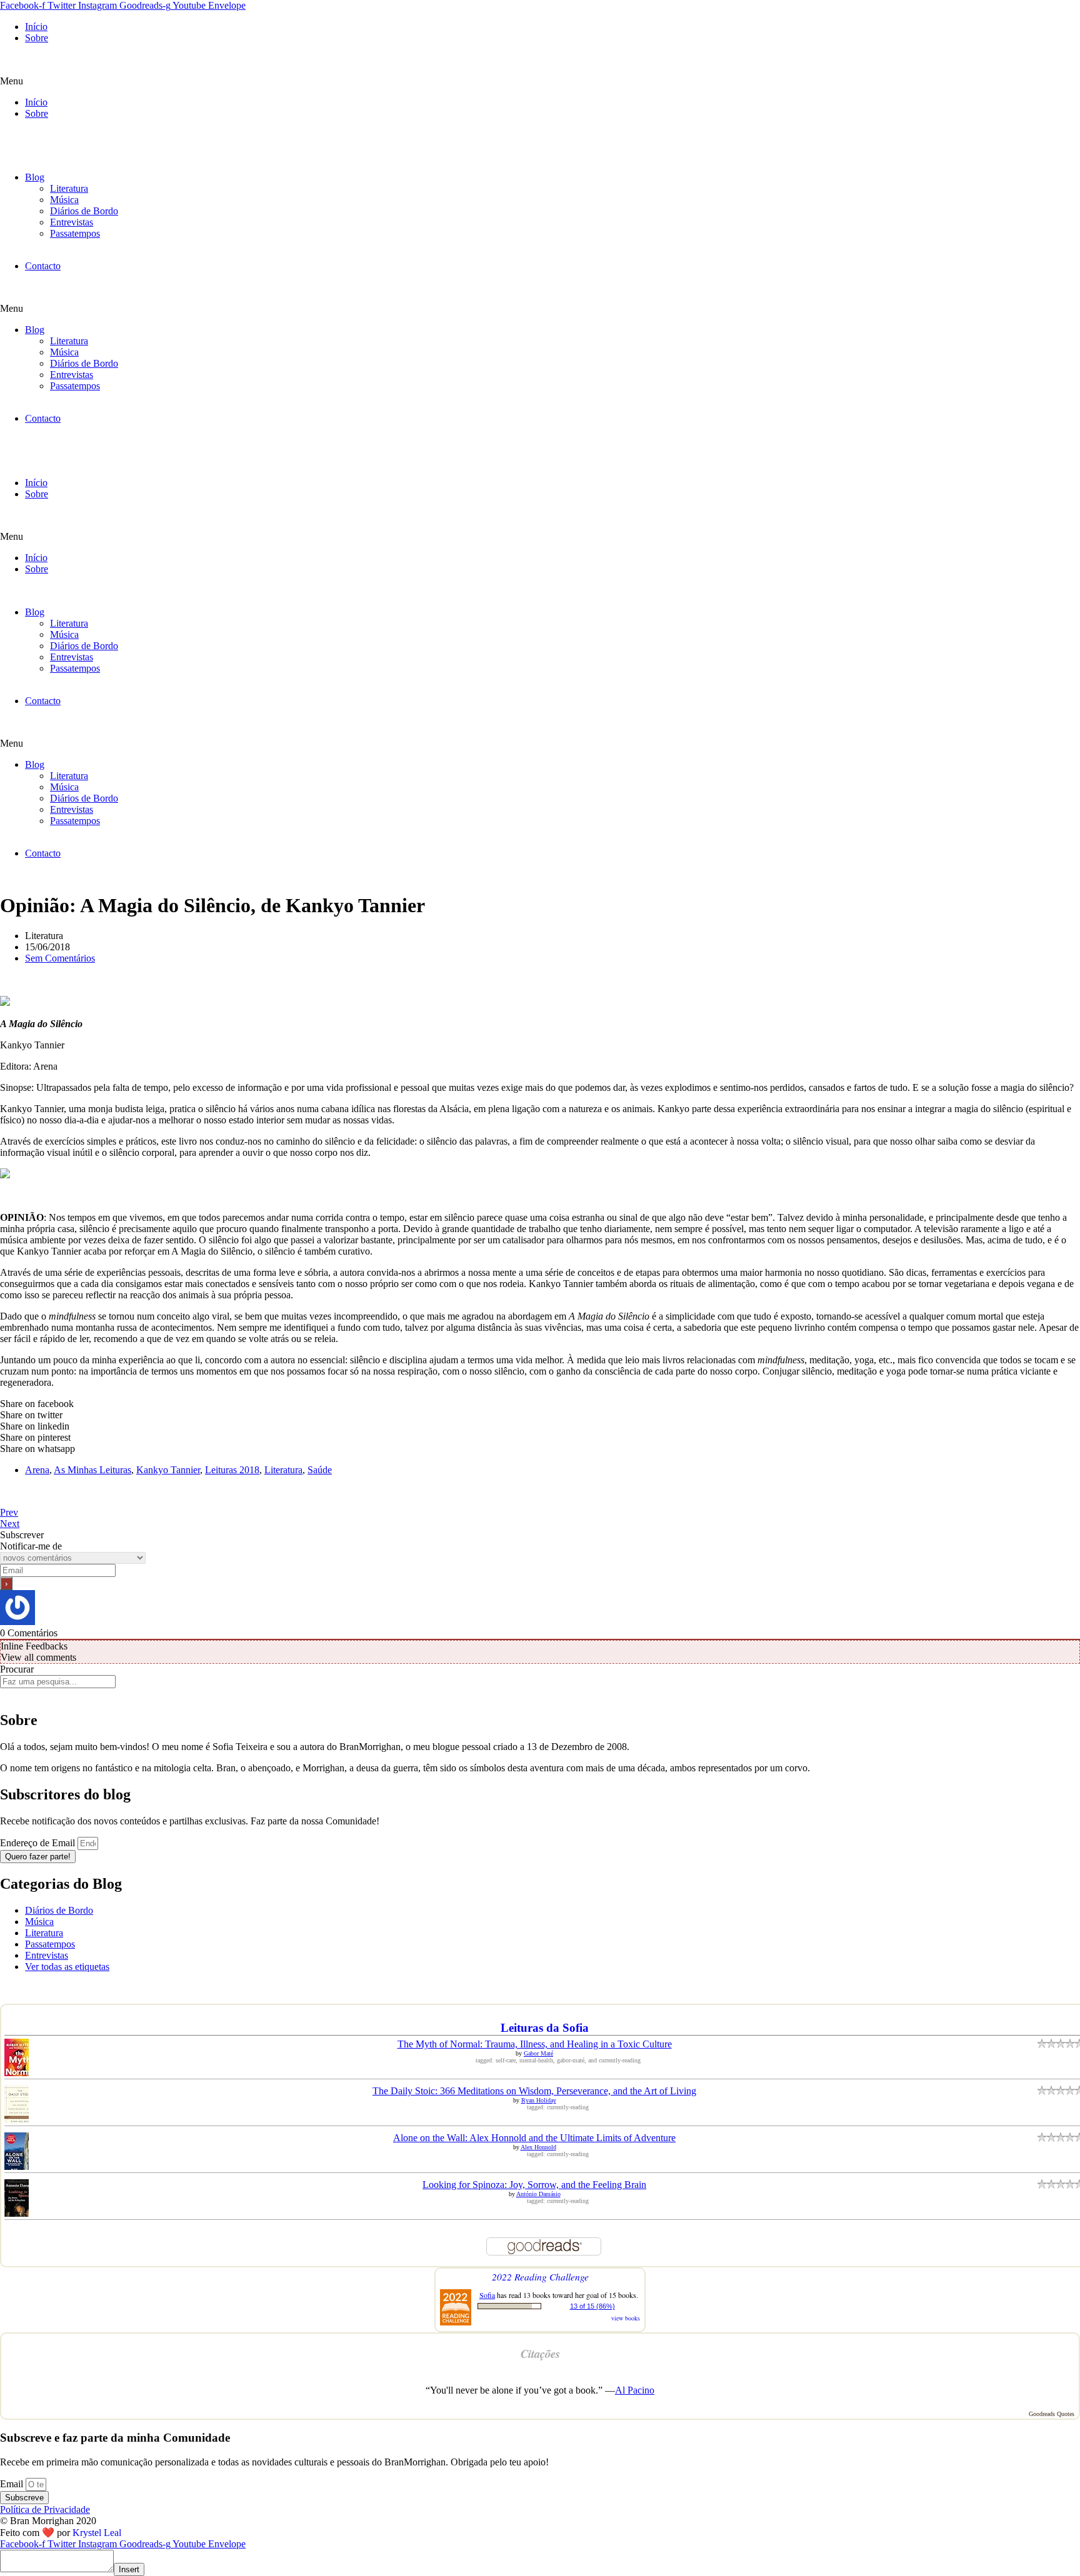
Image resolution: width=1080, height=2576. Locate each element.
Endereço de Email (39, 1843)
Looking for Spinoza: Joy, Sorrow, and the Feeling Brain (534, 2185)
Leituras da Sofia (545, 2028)
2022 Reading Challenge (540, 2276)
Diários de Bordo (84, 211)
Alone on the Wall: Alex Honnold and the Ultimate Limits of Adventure (534, 2138)
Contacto (43, 266)
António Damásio (538, 2194)
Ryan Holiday (539, 2100)
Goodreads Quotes (1052, 2414)
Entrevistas (72, 222)
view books (626, 2318)
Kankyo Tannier (168, 1470)
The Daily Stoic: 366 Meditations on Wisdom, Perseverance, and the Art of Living (534, 2091)
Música (64, 200)
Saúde (320, 1470)
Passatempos (75, 233)
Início (36, 27)
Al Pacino (635, 2390)
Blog (35, 177)
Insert (129, 2569)
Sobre (37, 38)
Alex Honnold (538, 2147)
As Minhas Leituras (92, 1470)
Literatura (69, 188)
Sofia (487, 2295)
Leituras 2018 (232, 1470)
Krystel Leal (97, 2533)
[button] (540, 81)
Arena (37, 1470)
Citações (540, 2354)
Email (13, 2484)
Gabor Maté (538, 2053)
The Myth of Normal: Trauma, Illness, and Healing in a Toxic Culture (535, 2044)
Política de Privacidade (45, 2509)
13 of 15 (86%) (592, 2306)
